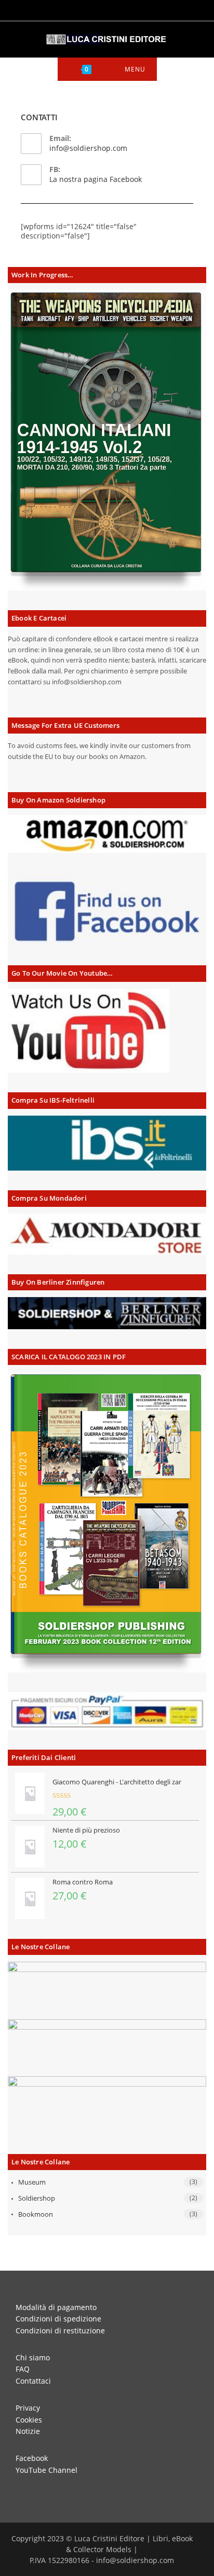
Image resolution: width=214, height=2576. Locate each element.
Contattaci (33, 2381)
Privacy (28, 2408)
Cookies (29, 2420)
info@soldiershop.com (88, 148)
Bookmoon (36, 2214)
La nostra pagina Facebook (96, 179)
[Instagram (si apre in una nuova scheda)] (101, 9)
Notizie (28, 2431)
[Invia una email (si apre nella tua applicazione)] (129, 9)
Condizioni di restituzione (60, 2331)
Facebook (32, 2458)
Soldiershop (37, 2198)
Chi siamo (33, 2357)
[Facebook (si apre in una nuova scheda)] (87, 9)
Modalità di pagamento (56, 2307)
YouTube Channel (46, 2470)
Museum (32, 2182)
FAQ (23, 2369)
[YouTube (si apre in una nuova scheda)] (116, 9)
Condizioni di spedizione (58, 2319)
